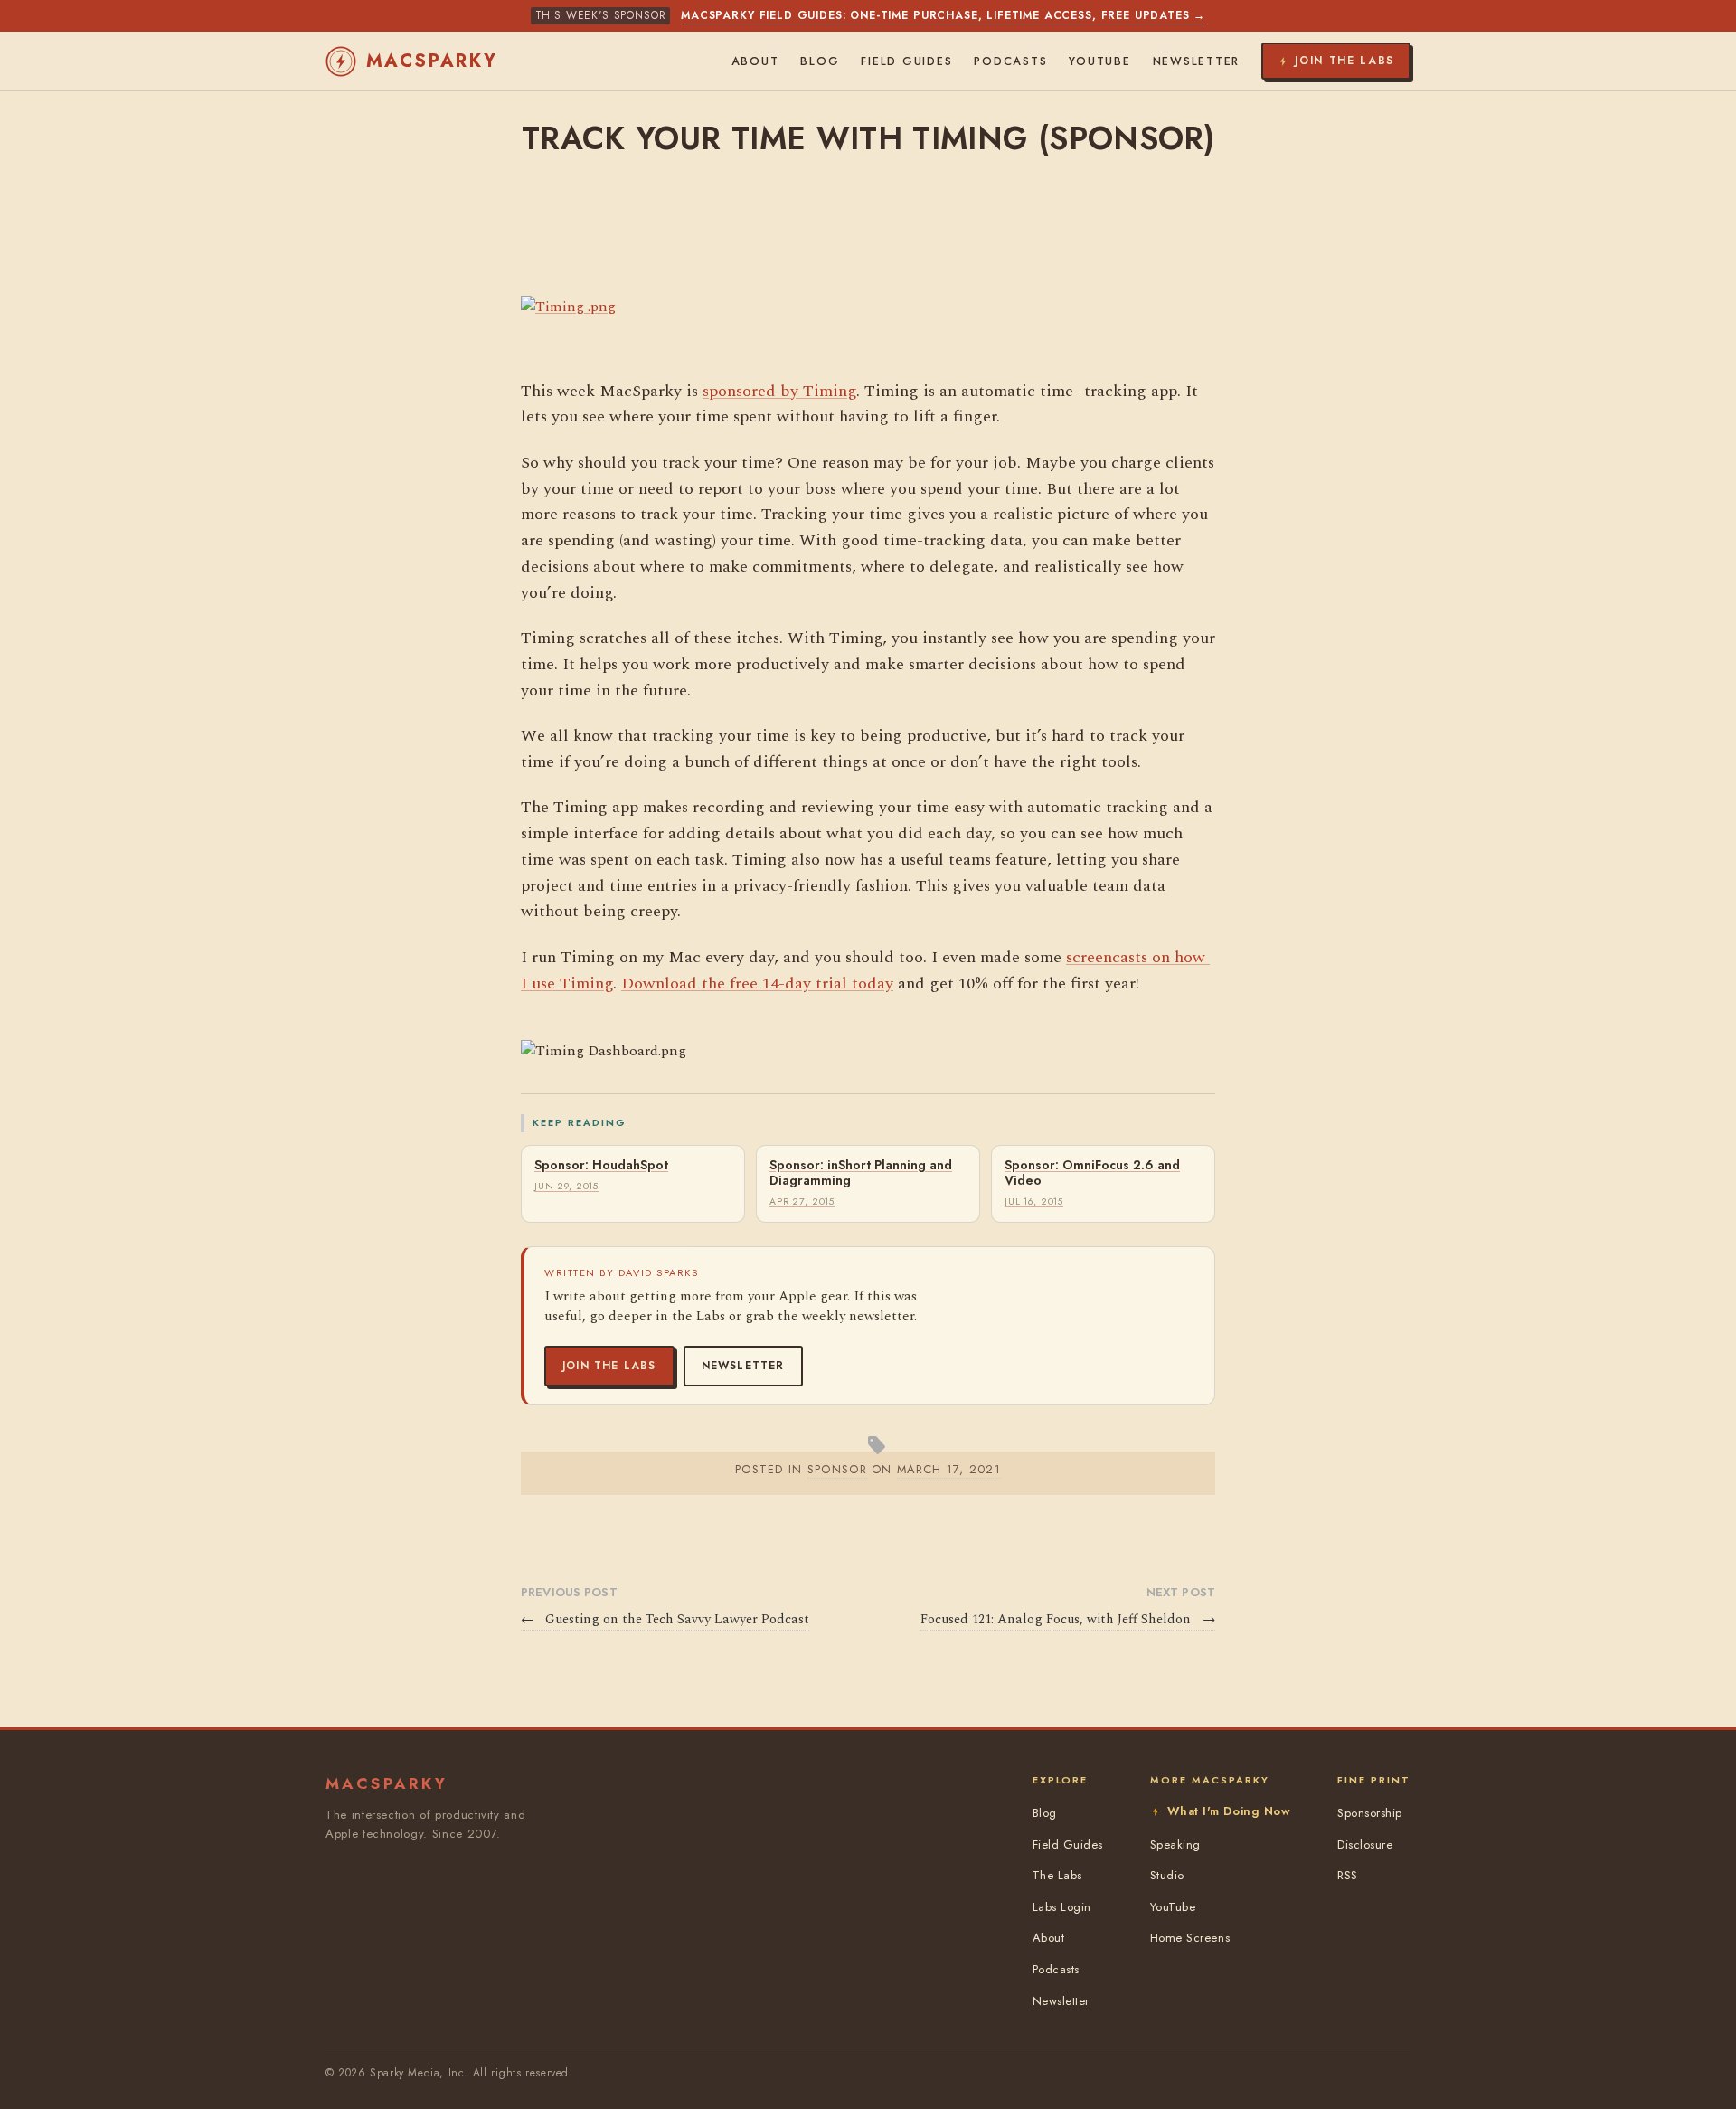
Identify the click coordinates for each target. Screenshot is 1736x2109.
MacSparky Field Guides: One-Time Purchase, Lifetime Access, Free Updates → (943, 15)
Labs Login (1062, 1907)
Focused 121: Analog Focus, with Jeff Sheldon (1068, 1620)
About (755, 61)
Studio (1167, 1875)
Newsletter (743, 1366)
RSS (1348, 1875)
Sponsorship (1370, 1813)
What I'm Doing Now (1229, 1811)
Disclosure (1365, 1844)
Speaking (1175, 1844)
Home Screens (1190, 1938)
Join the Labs (609, 1366)
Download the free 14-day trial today (757, 984)
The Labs (1057, 1875)
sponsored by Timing (779, 391)
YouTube (1099, 61)
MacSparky (432, 61)
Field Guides (906, 61)
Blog (820, 61)
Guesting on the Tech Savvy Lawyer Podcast (665, 1620)
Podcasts (1010, 61)
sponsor (837, 1469)
